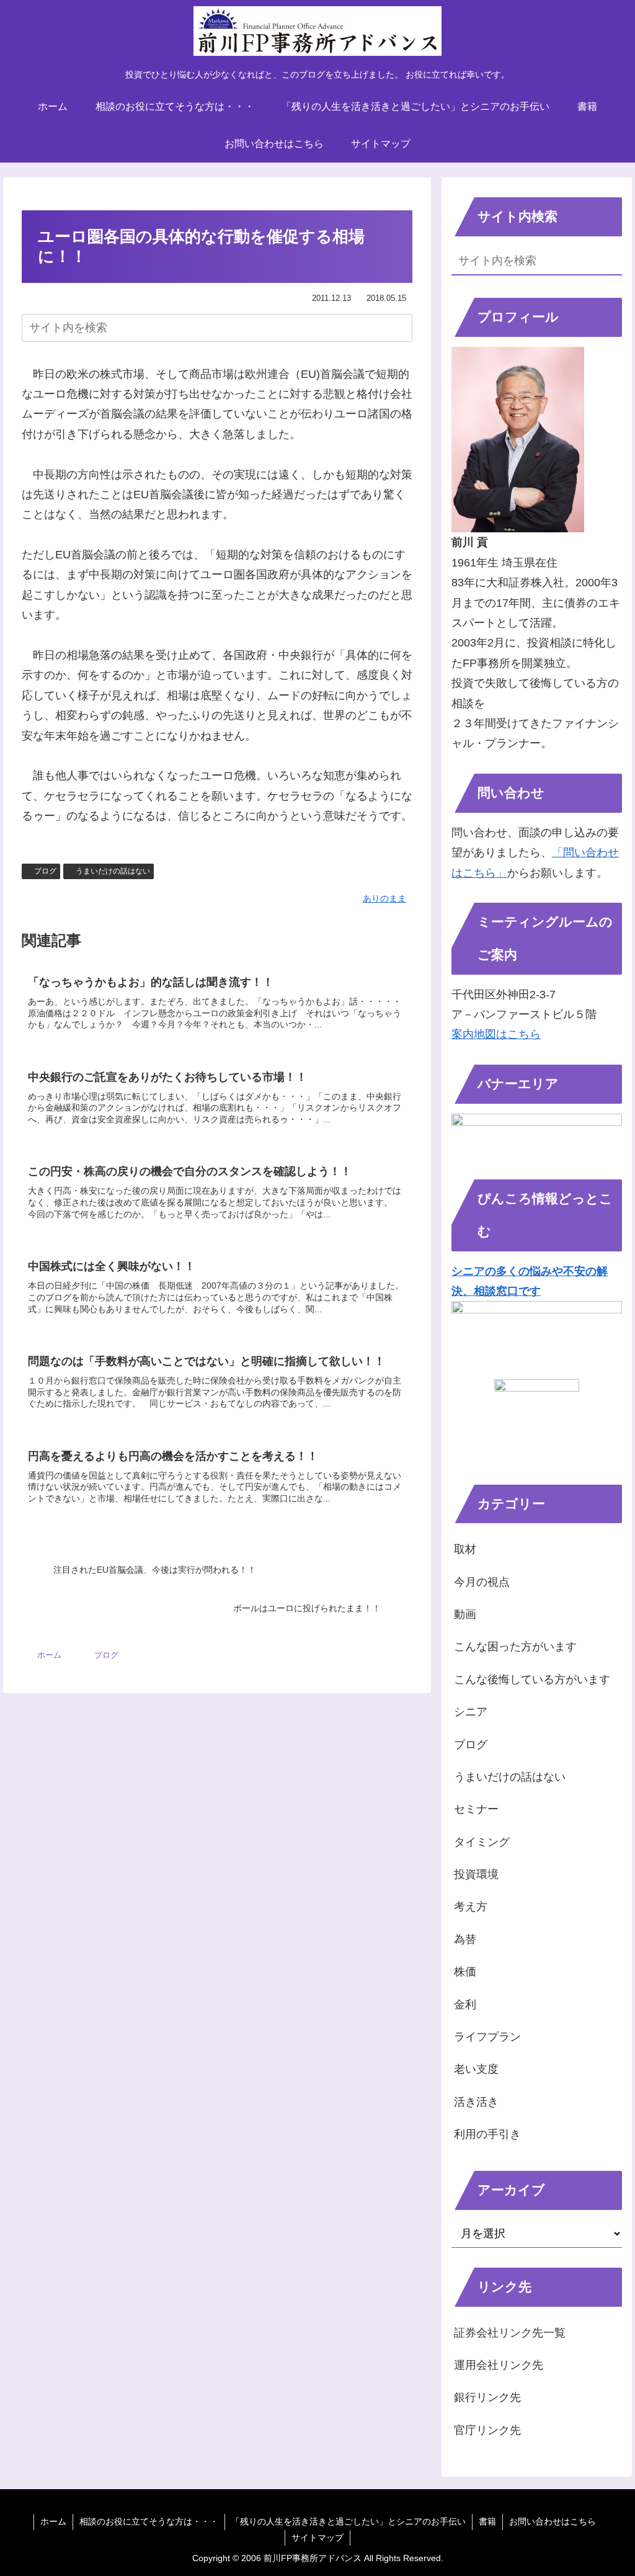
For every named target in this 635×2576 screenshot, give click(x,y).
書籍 (487, 2521)
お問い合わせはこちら (553, 2521)
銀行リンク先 (487, 2397)
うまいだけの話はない (113, 871)
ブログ (45, 871)
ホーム (53, 2521)
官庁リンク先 (487, 2430)
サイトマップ (317, 2538)
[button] (401, 327)
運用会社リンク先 (499, 2365)
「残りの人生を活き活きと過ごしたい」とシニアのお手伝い (349, 2521)
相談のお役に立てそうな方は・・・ (149, 2521)
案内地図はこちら (496, 1034)
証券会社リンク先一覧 (510, 2333)
